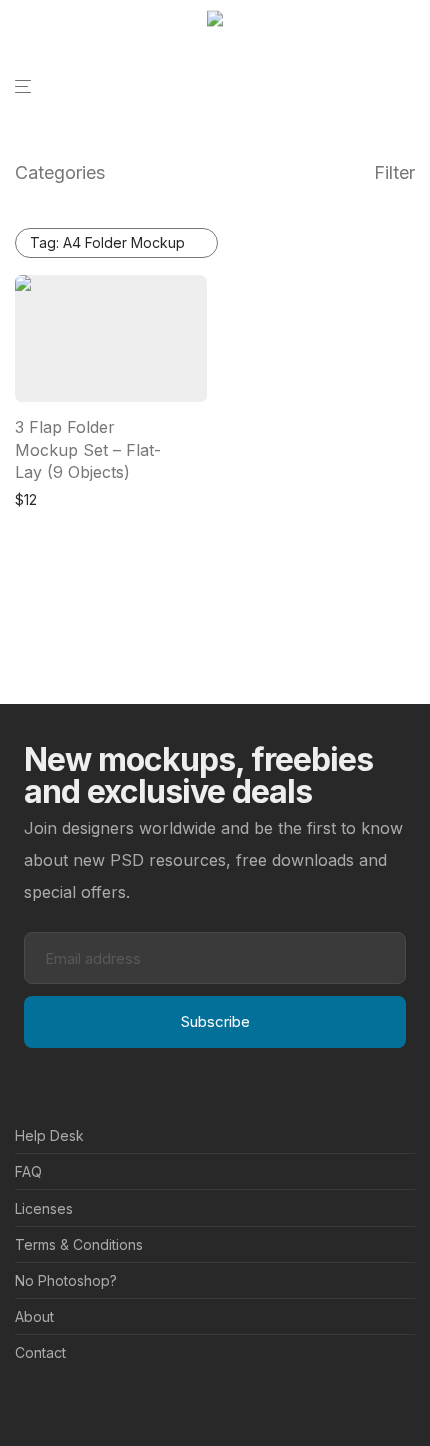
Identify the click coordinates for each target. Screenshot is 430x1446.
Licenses (44, 1208)
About (34, 1316)
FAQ (28, 1171)
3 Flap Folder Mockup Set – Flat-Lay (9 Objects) (88, 449)
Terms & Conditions (79, 1244)
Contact (40, 1352)
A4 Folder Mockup (107, 242)
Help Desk (49, 1135)
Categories (60, 172)
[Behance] (22, 1401)
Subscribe (215, 1021)
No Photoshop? (66, 1280)
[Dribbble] (86, 1401)
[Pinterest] (54, 1401)
